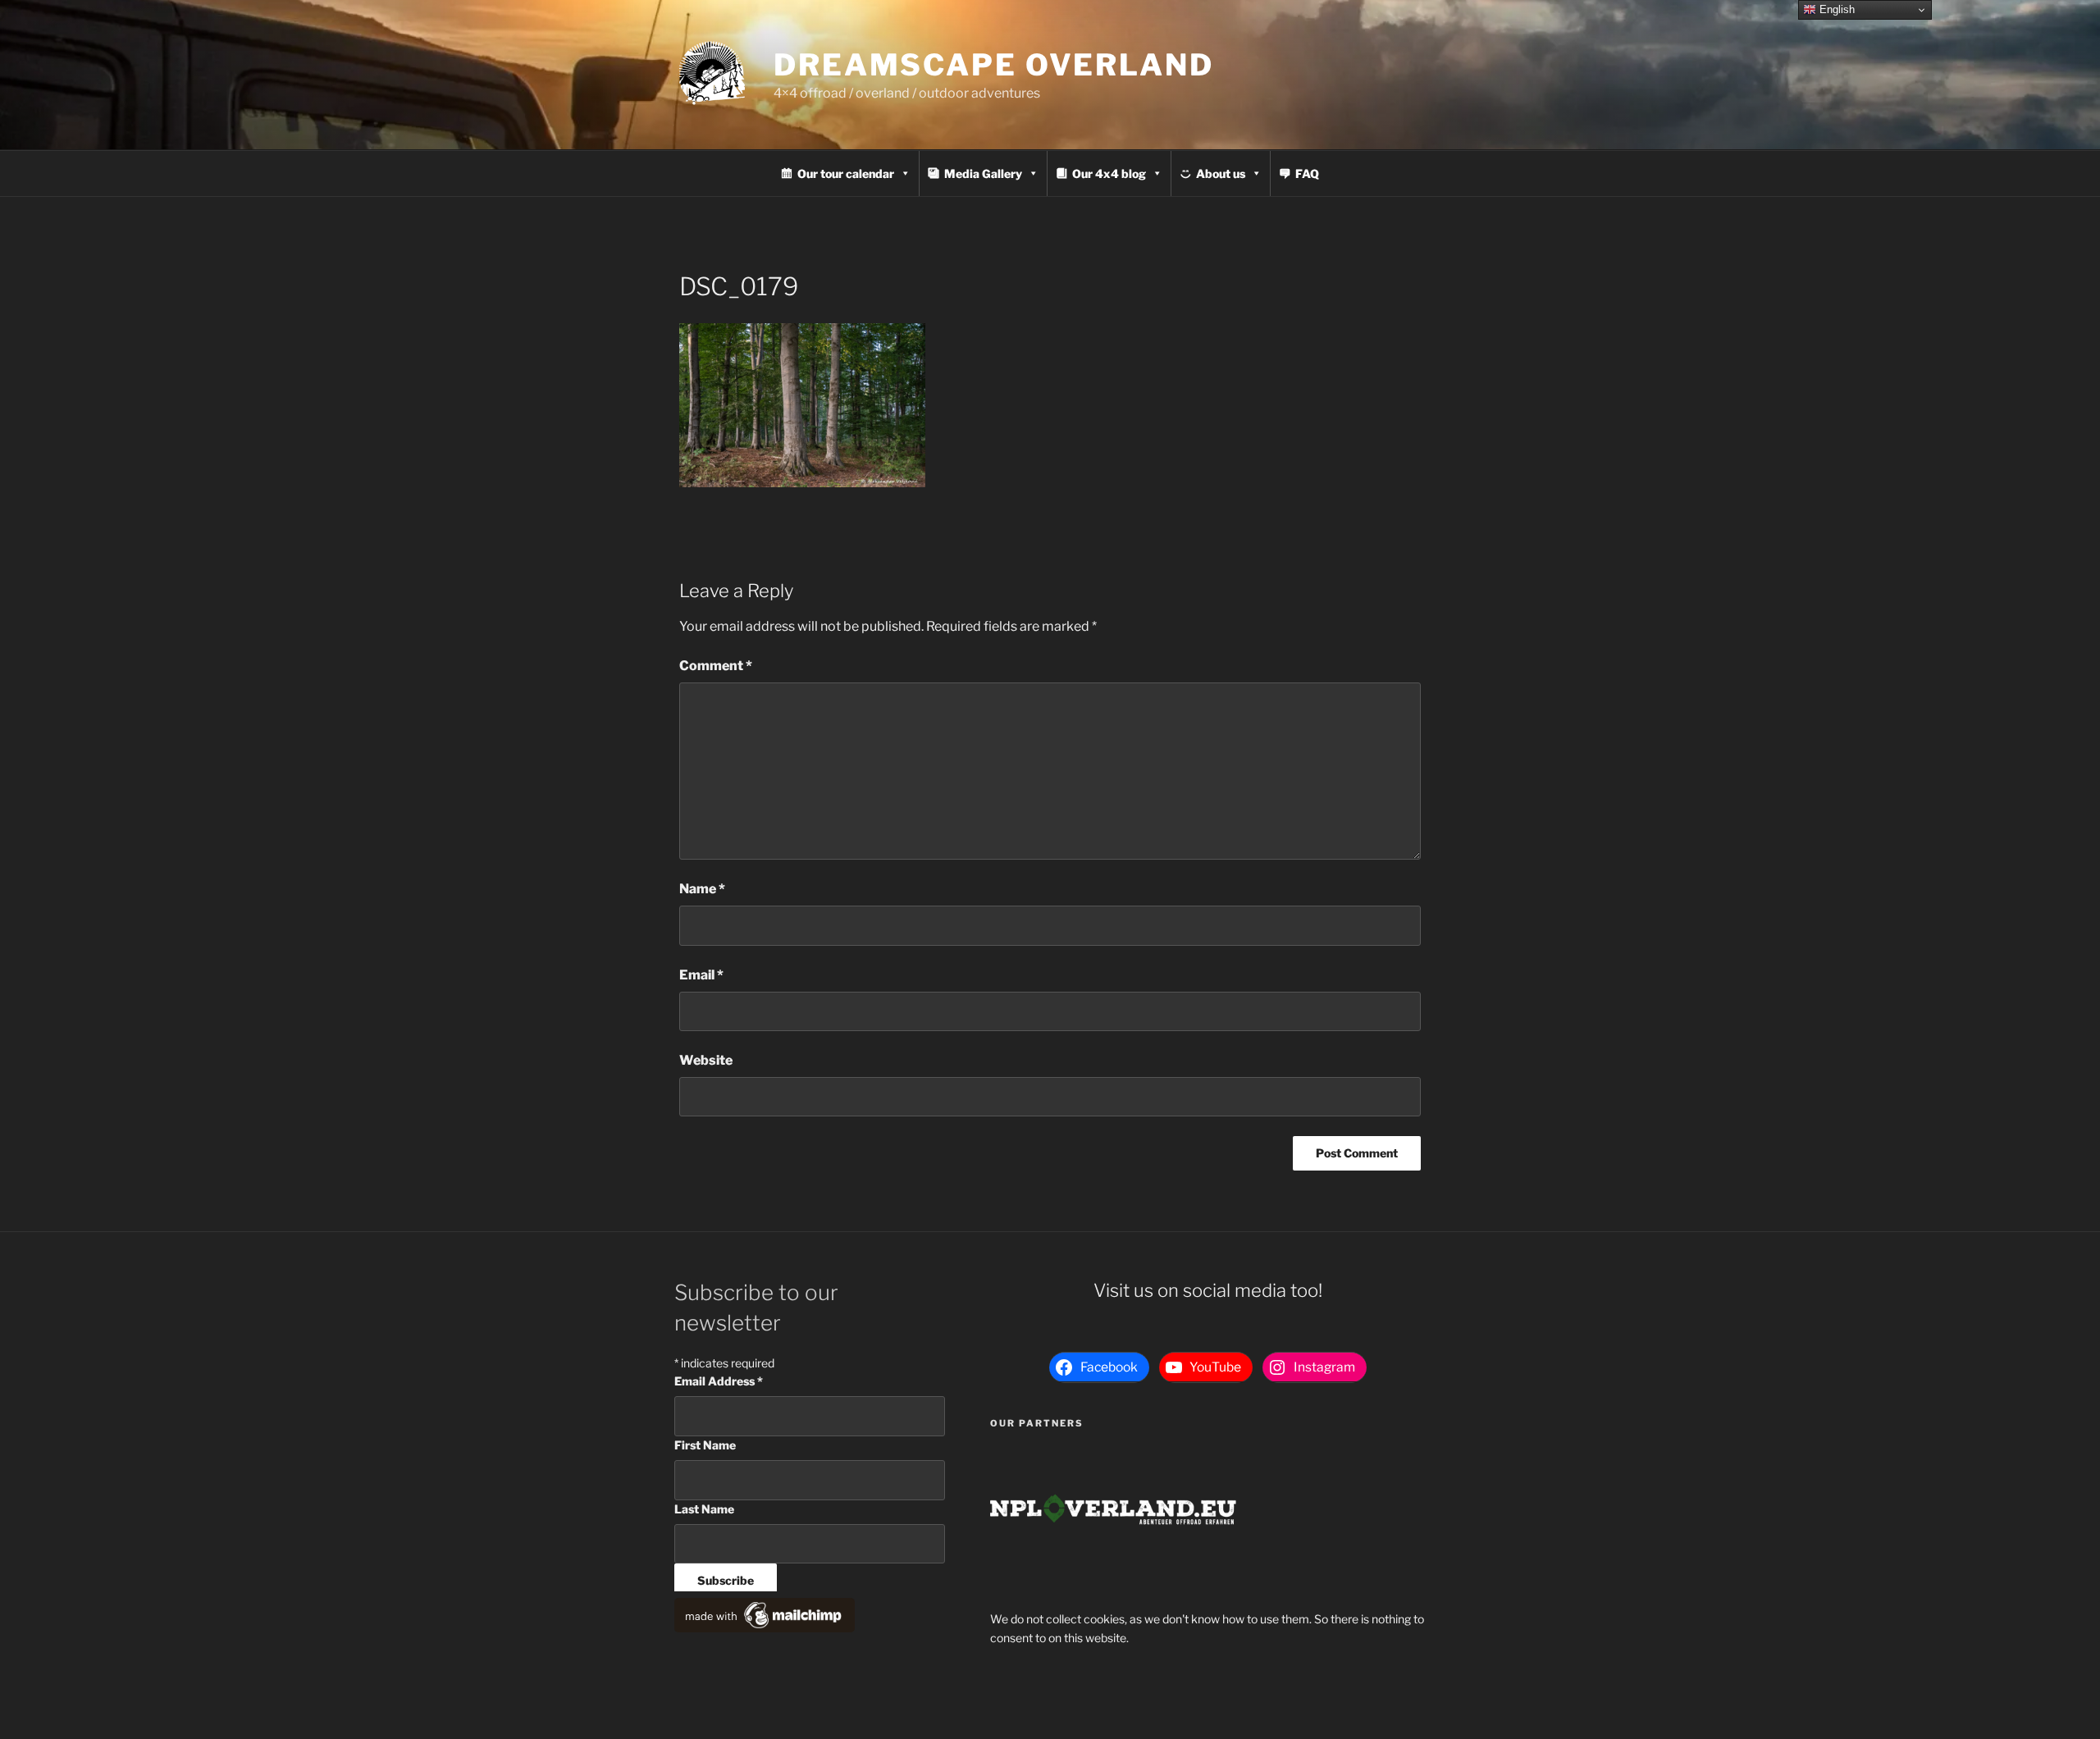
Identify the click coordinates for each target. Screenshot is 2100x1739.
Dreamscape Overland (994, 65)
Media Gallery (983, 173)
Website (706, 1060)
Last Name (704, 1509)
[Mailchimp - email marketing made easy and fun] (765, 1628)
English (1835, 9)
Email (701, 975)
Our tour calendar (846, 173)
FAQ (1307, 173)
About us (1221, 173)
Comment (716, 666)
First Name (705, 1445)
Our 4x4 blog (1109, 173)
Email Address (719, 1381)
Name (702, 889)
